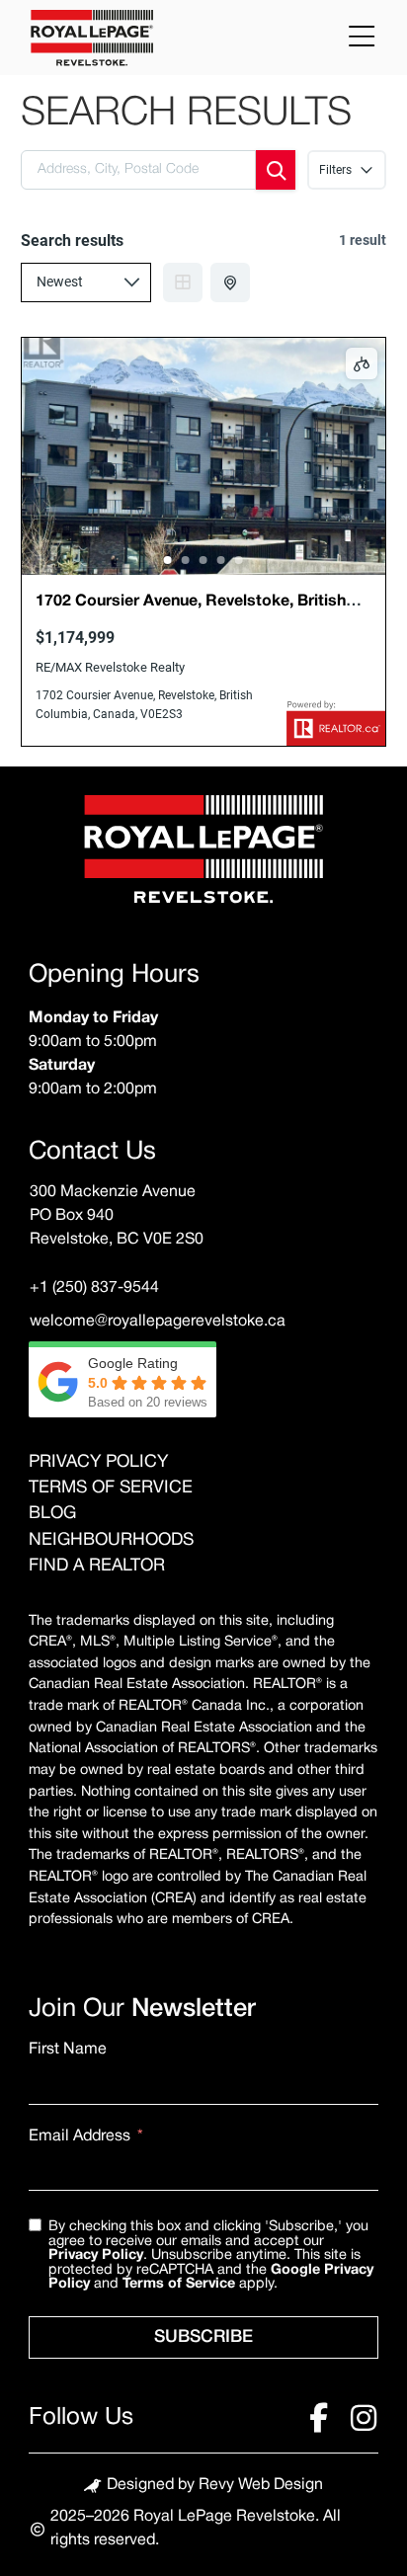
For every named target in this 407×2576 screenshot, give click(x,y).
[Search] (276, 170)
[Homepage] (203, 852)
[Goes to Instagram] (364, 2418)
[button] (361, 37)
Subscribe (203, 2337)
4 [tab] (221, 560)
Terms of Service (179, 2284)
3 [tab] (203, 560)
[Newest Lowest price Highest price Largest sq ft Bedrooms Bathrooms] (86, 282)
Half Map (230, 282)
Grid (183, 282)
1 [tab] (168, 560)
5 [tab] (239, 560)
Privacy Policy (96, 2255)
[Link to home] (92, 40)
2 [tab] (186, 560)
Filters (335, 170)
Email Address (80, 2136)
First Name (68, 2050)
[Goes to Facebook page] (318, 2418)
